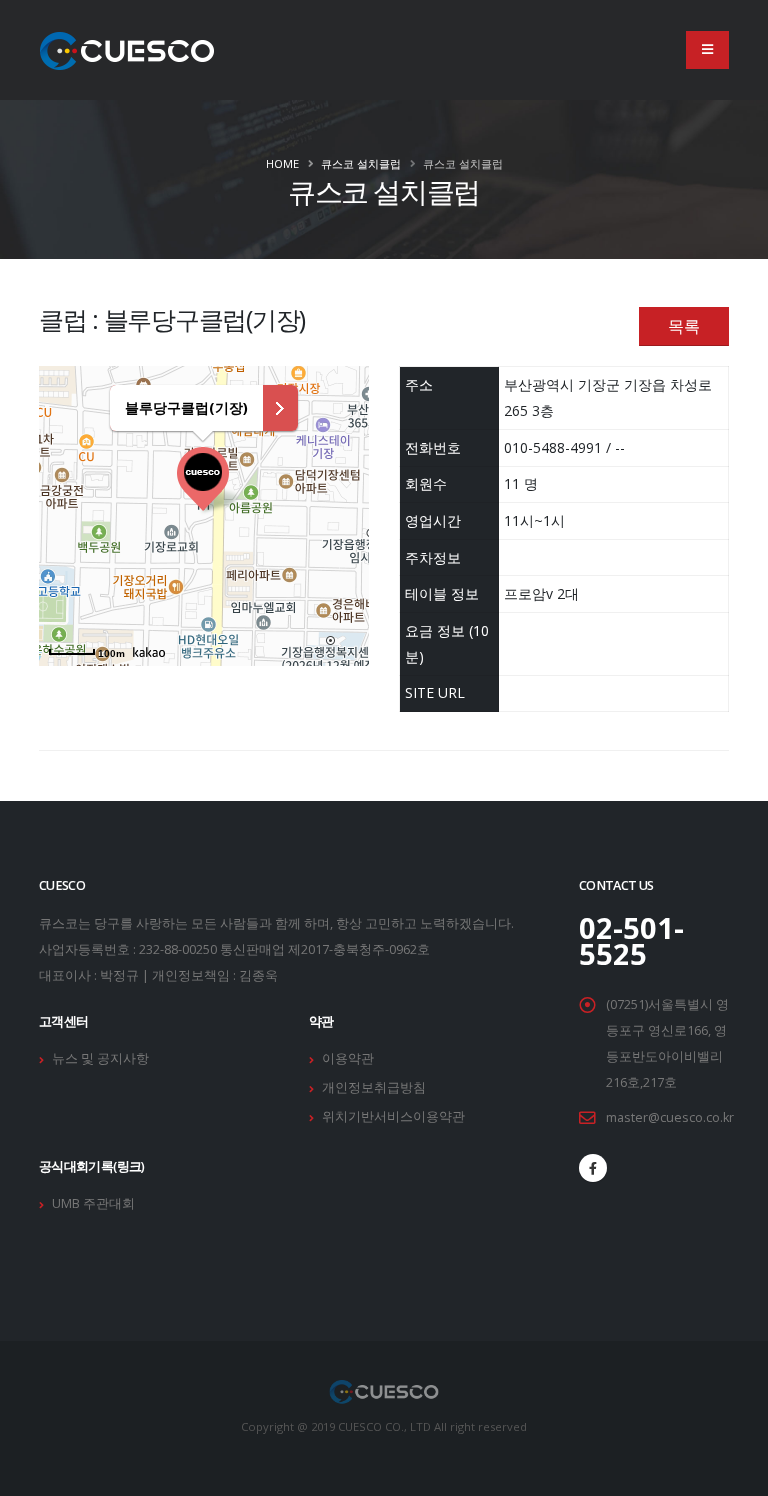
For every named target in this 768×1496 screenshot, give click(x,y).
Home (282, 163)
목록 (684, 326)
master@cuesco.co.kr (670, 1117)
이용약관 (348, 1058)
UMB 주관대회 (93, 1203)
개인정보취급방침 (374, 1087)
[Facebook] (593, 1168)
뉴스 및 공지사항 (100, 1058)
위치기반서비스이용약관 (393, 1116)
